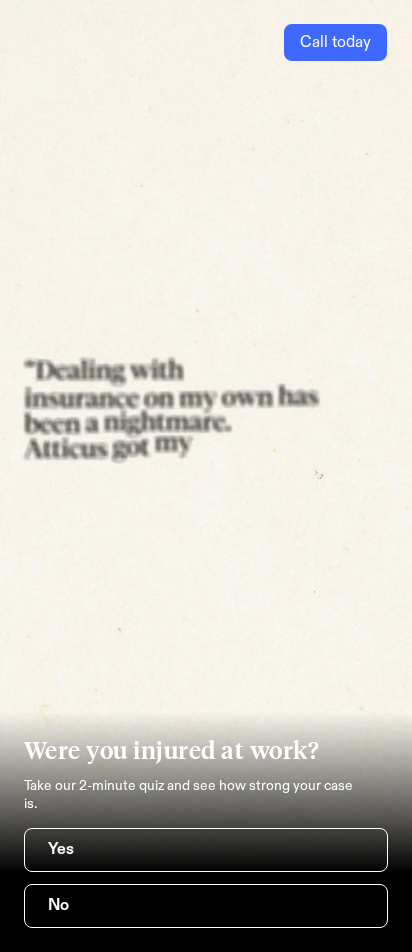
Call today (335, 42)
